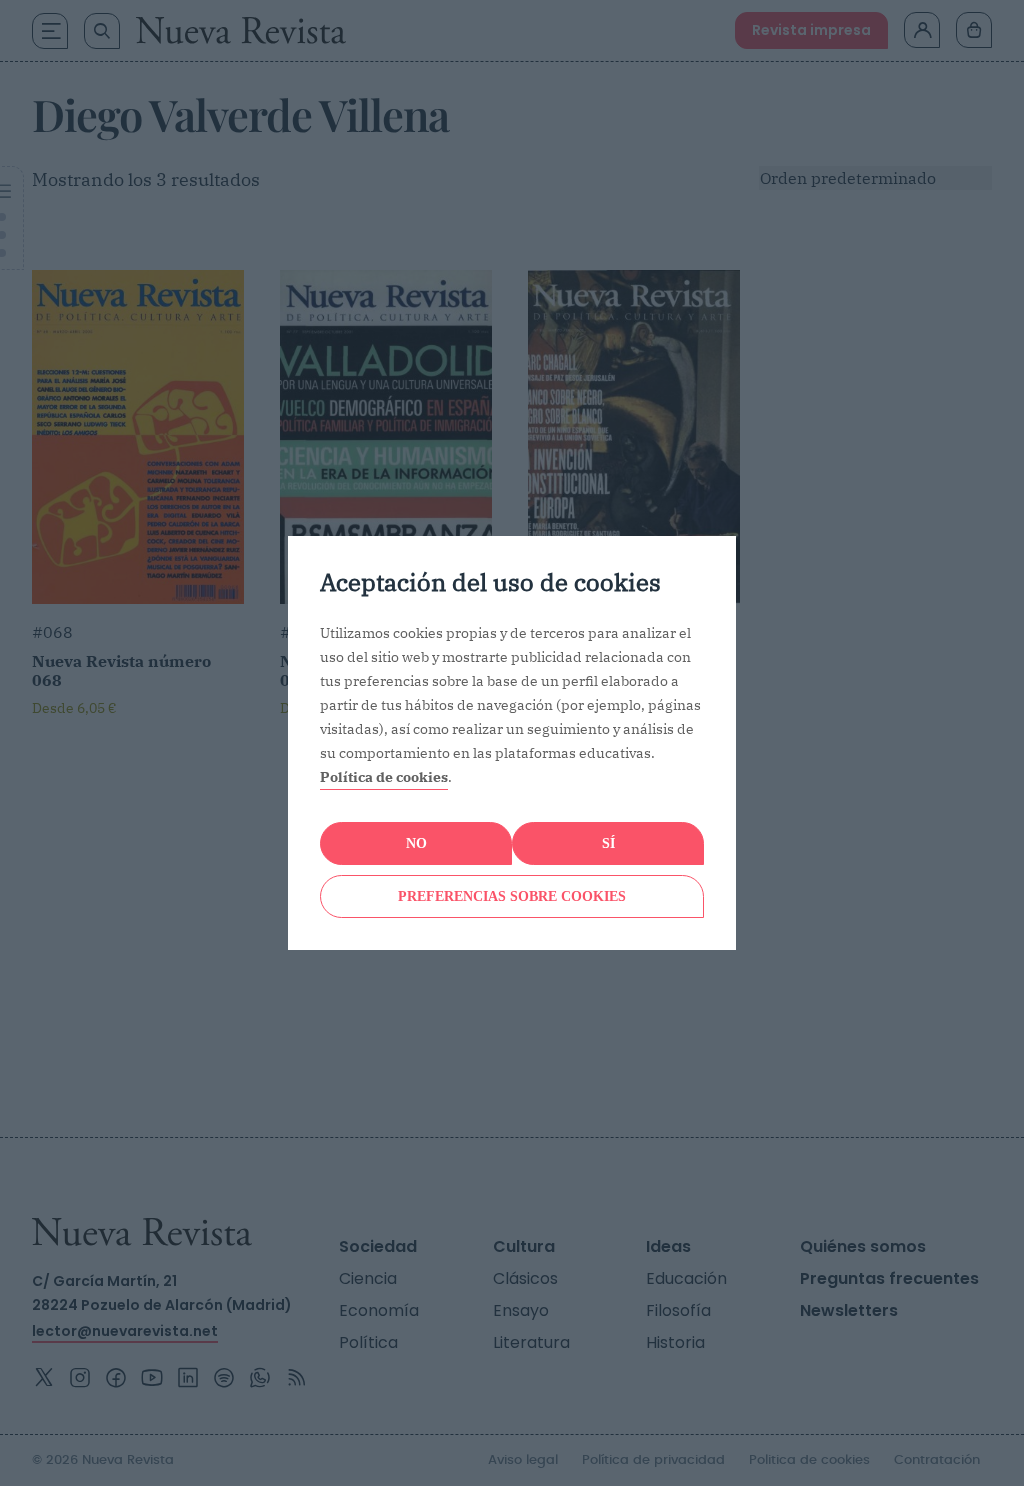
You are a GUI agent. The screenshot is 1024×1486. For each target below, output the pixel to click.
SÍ (608, 843)
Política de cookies (384, 777)
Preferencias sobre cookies (512, 896)
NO (416, 843)
